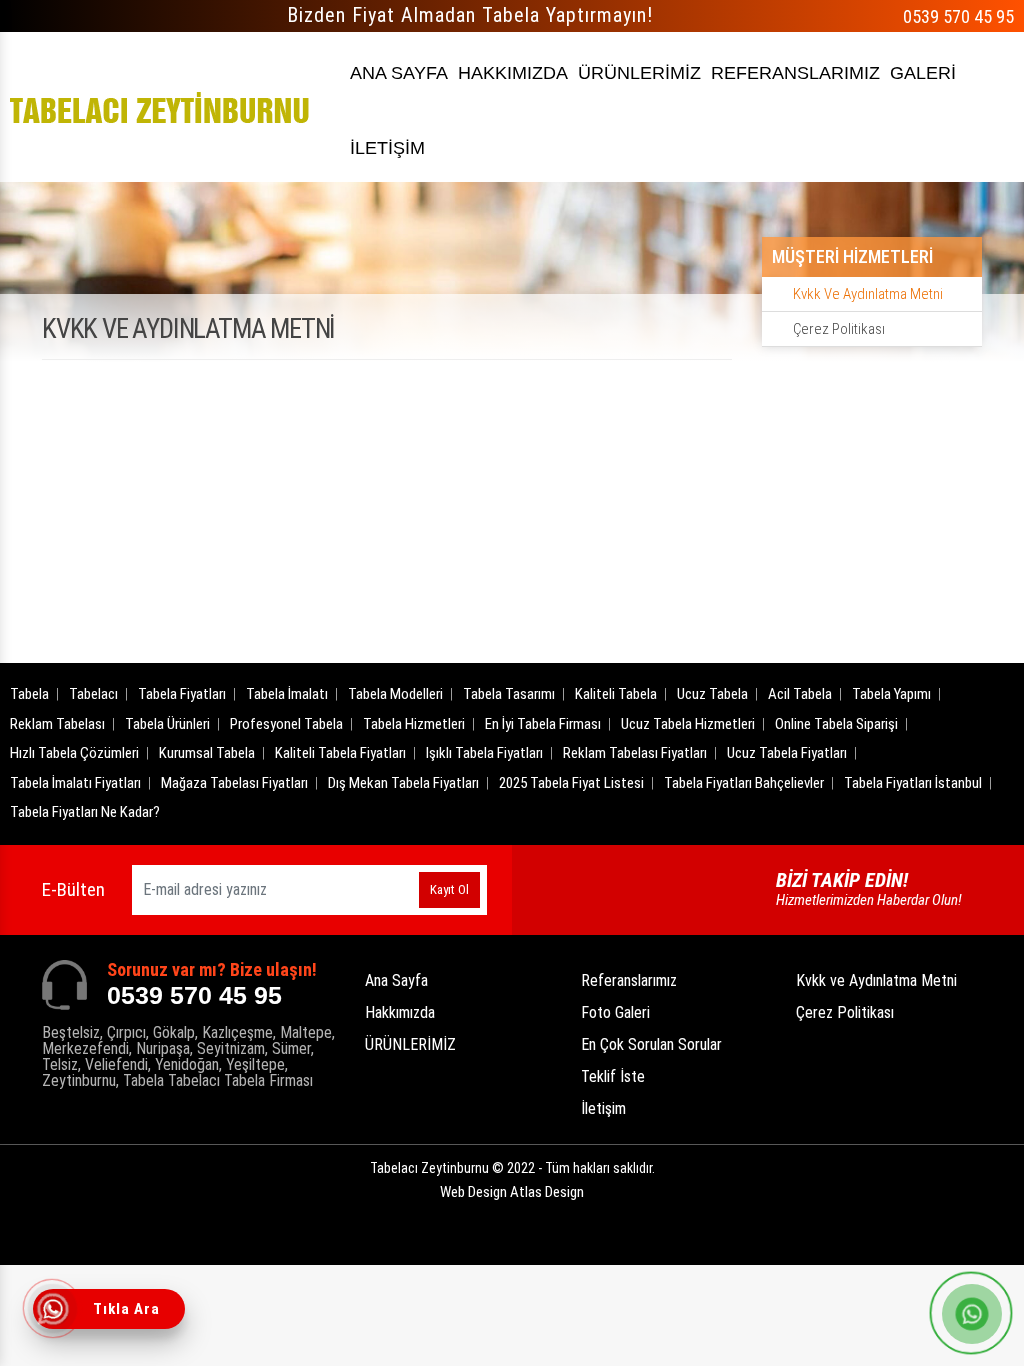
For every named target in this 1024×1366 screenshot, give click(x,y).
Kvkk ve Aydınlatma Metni (868, 294)
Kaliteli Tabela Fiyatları (340, 753)
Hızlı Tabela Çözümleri (74, 753)
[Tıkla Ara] (55, 1311)
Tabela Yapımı (891, 694)
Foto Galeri (615, 1012)
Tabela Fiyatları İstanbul (913, 783)
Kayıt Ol (449, 889)
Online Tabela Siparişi (836, 724)
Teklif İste (613, 1076)
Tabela (29, 694)
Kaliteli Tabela (616, 694)
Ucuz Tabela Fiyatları (787, 753)
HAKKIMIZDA (513, 73)
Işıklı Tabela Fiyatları (484, 753)
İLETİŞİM (387, 148)
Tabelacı (93, 694)
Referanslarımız (629, 980)
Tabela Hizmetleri (414, 724)
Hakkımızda (400, 1012)
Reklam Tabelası (57, 724)
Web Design (512, 1192)
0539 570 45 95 (958, 16)
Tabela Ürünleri (167, 724)
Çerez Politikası (839, 329)
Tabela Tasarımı (509, 694)
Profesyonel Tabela (286, 724)
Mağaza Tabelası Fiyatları (234, 783)
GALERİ (923, 73)
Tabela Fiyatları (182, 694)
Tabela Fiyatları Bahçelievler (744, 783)
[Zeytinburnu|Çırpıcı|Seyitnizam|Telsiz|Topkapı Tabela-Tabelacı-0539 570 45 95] (160, 107)
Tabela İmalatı (287, 694)
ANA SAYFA (399, 73)
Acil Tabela (800, 694)
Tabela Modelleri (395, 694)
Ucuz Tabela (712, 694)
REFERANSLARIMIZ (795, 73)
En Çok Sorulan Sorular (651, 1044)
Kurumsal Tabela (207, 753)
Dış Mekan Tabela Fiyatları (403, 783)
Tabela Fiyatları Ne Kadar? (85, 812)
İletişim (603, 1108)
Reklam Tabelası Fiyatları (635, 753)
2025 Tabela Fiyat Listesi (571, 783)
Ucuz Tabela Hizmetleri (688, 724)
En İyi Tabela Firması (543, 724)
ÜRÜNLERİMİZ (639, 73)
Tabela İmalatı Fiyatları (75, 783)
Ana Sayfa (396, 980)
